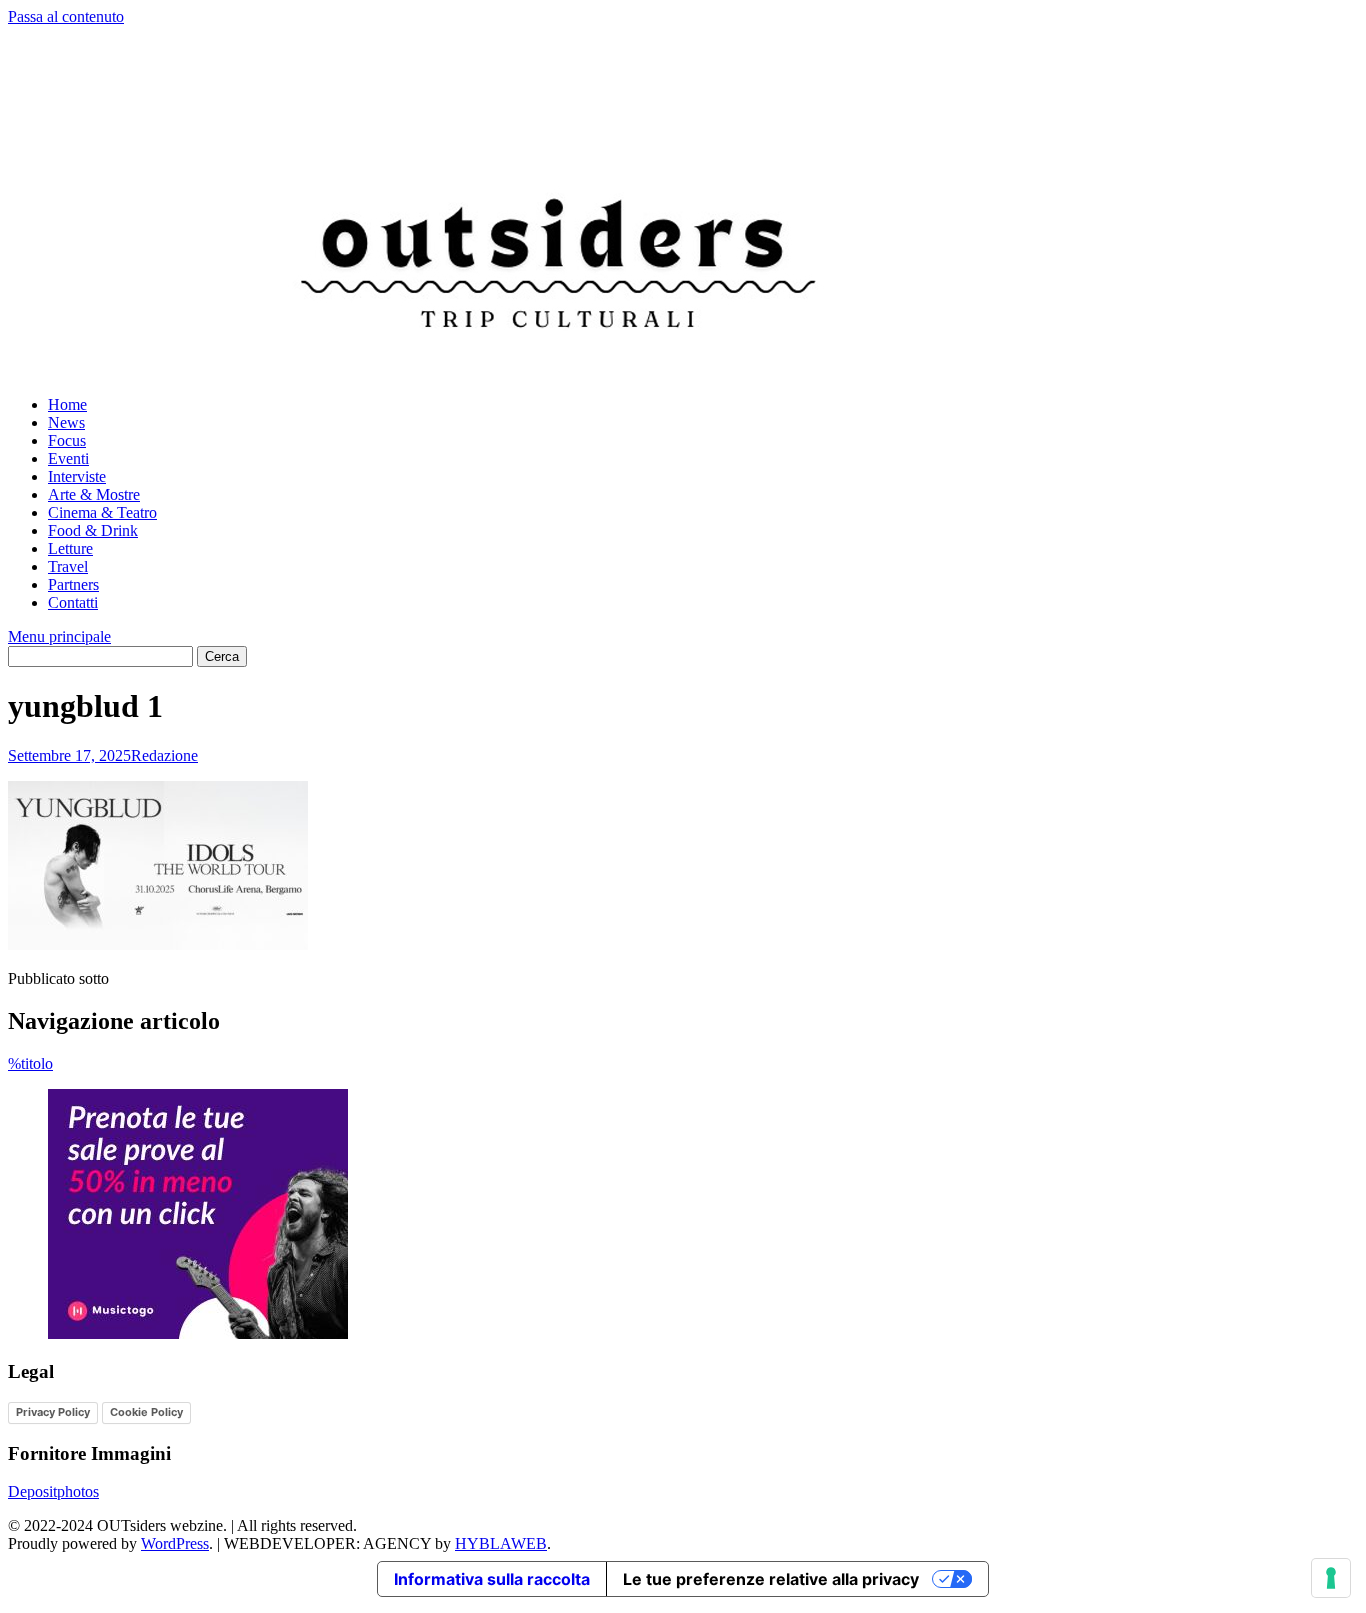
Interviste (77, 476)
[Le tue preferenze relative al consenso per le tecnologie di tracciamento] (1331, 1578)
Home (67, 404)
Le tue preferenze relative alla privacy (771, 1579)
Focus (67, 440)
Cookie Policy (146, 1412)
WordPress (175, 1543)
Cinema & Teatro (102, 512)
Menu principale (59, 636)
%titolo (30, 1063)
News (66, 422)
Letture (70, 548)
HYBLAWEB (501, 1543)
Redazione (164, 755)
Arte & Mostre (94, 494)
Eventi (68, 458)
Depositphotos (53, 1491)
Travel (68, 566)
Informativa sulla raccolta (492, 1579)
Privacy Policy (53, 1412)
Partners (73, 584)
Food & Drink (93, 530)
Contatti (73, 602)
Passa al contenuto (66, 16)
